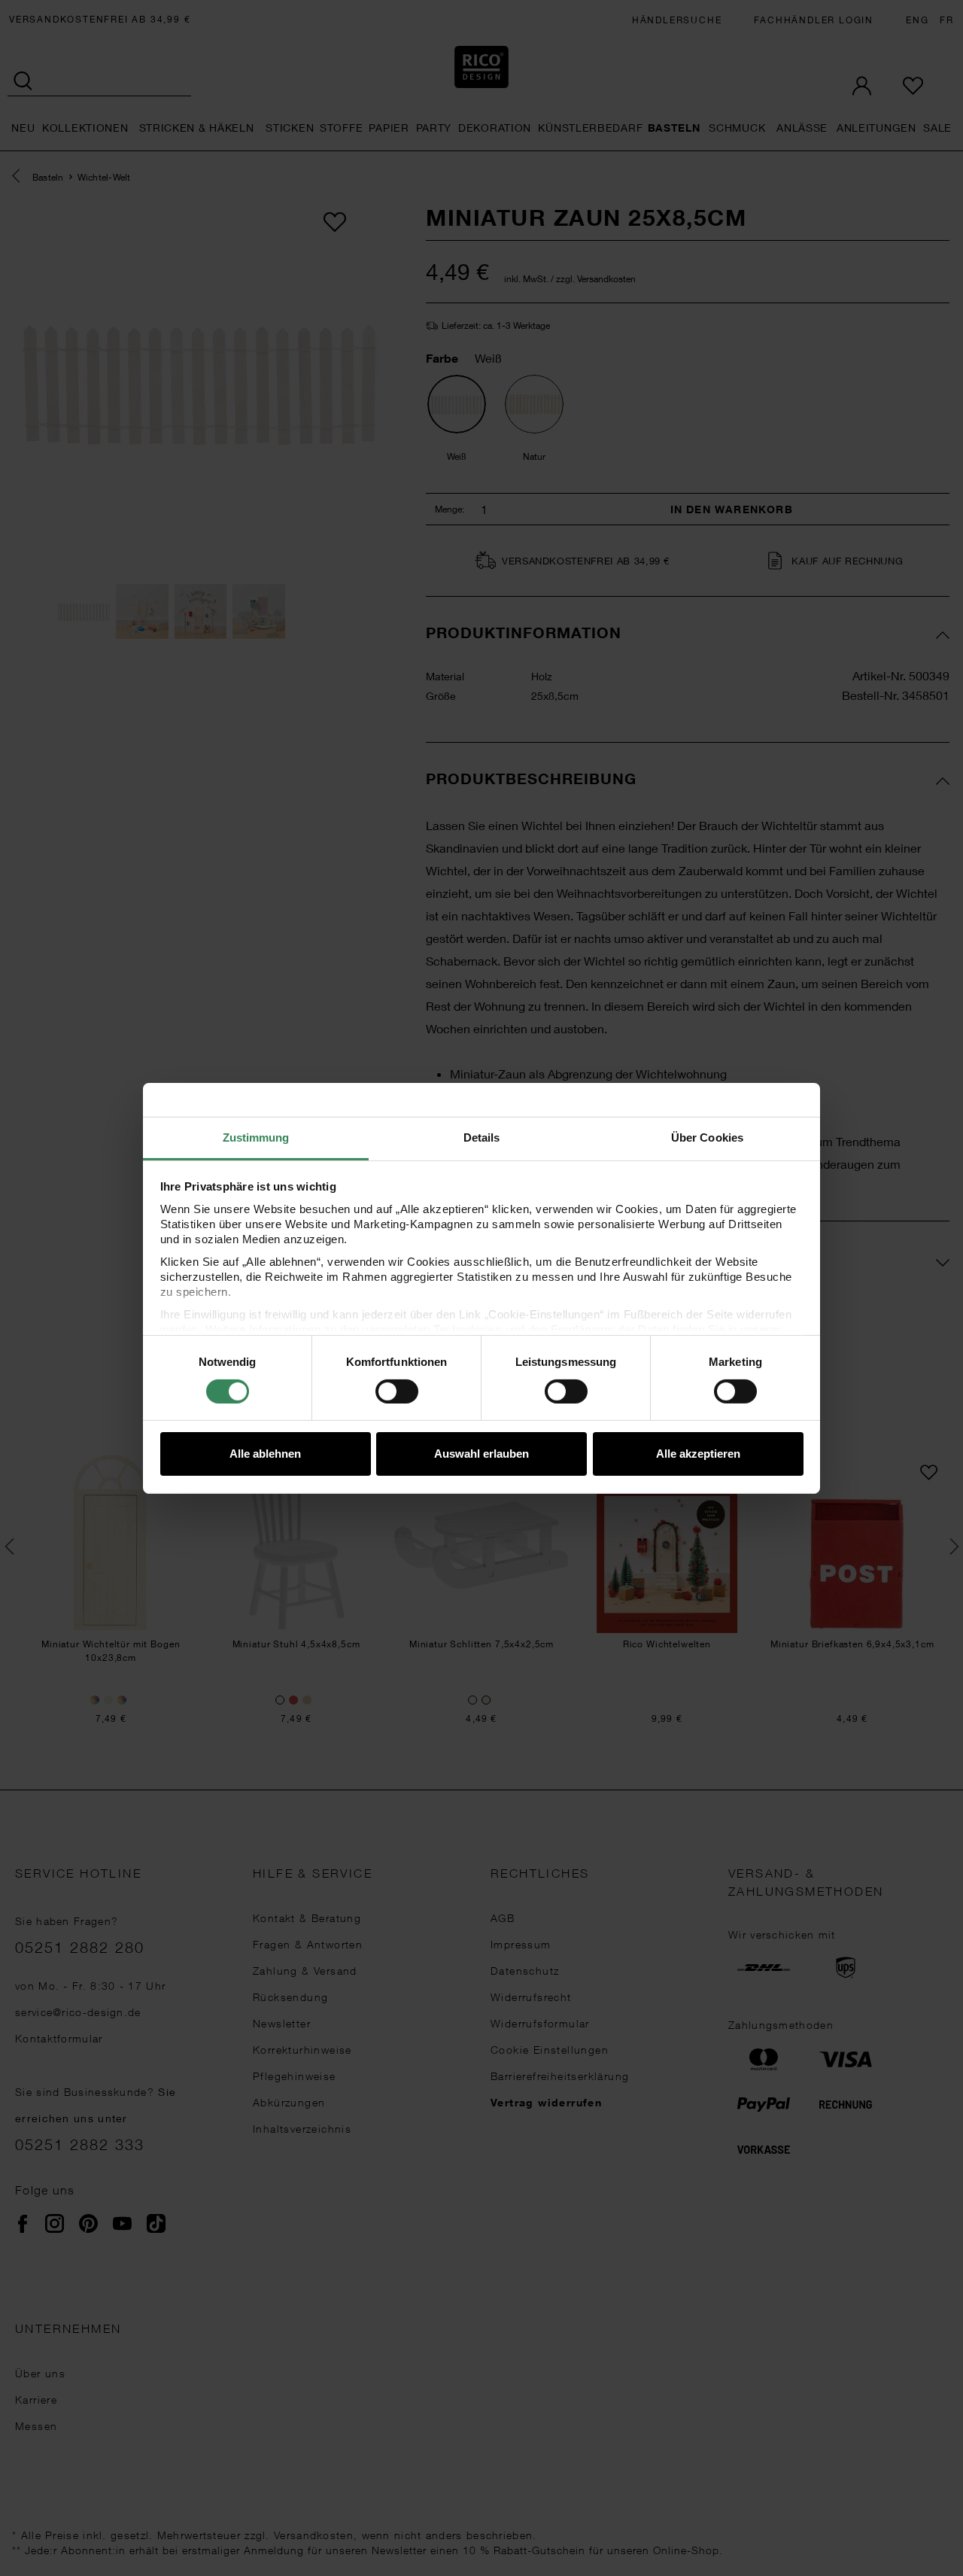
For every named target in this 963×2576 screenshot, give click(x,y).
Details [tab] (482, 1137)
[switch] (397, 1391)
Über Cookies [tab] (707, 1137)
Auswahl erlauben (481, 1454)
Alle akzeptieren (698, 1454)
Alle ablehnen (265, 1454)
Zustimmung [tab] (256, 1137)
